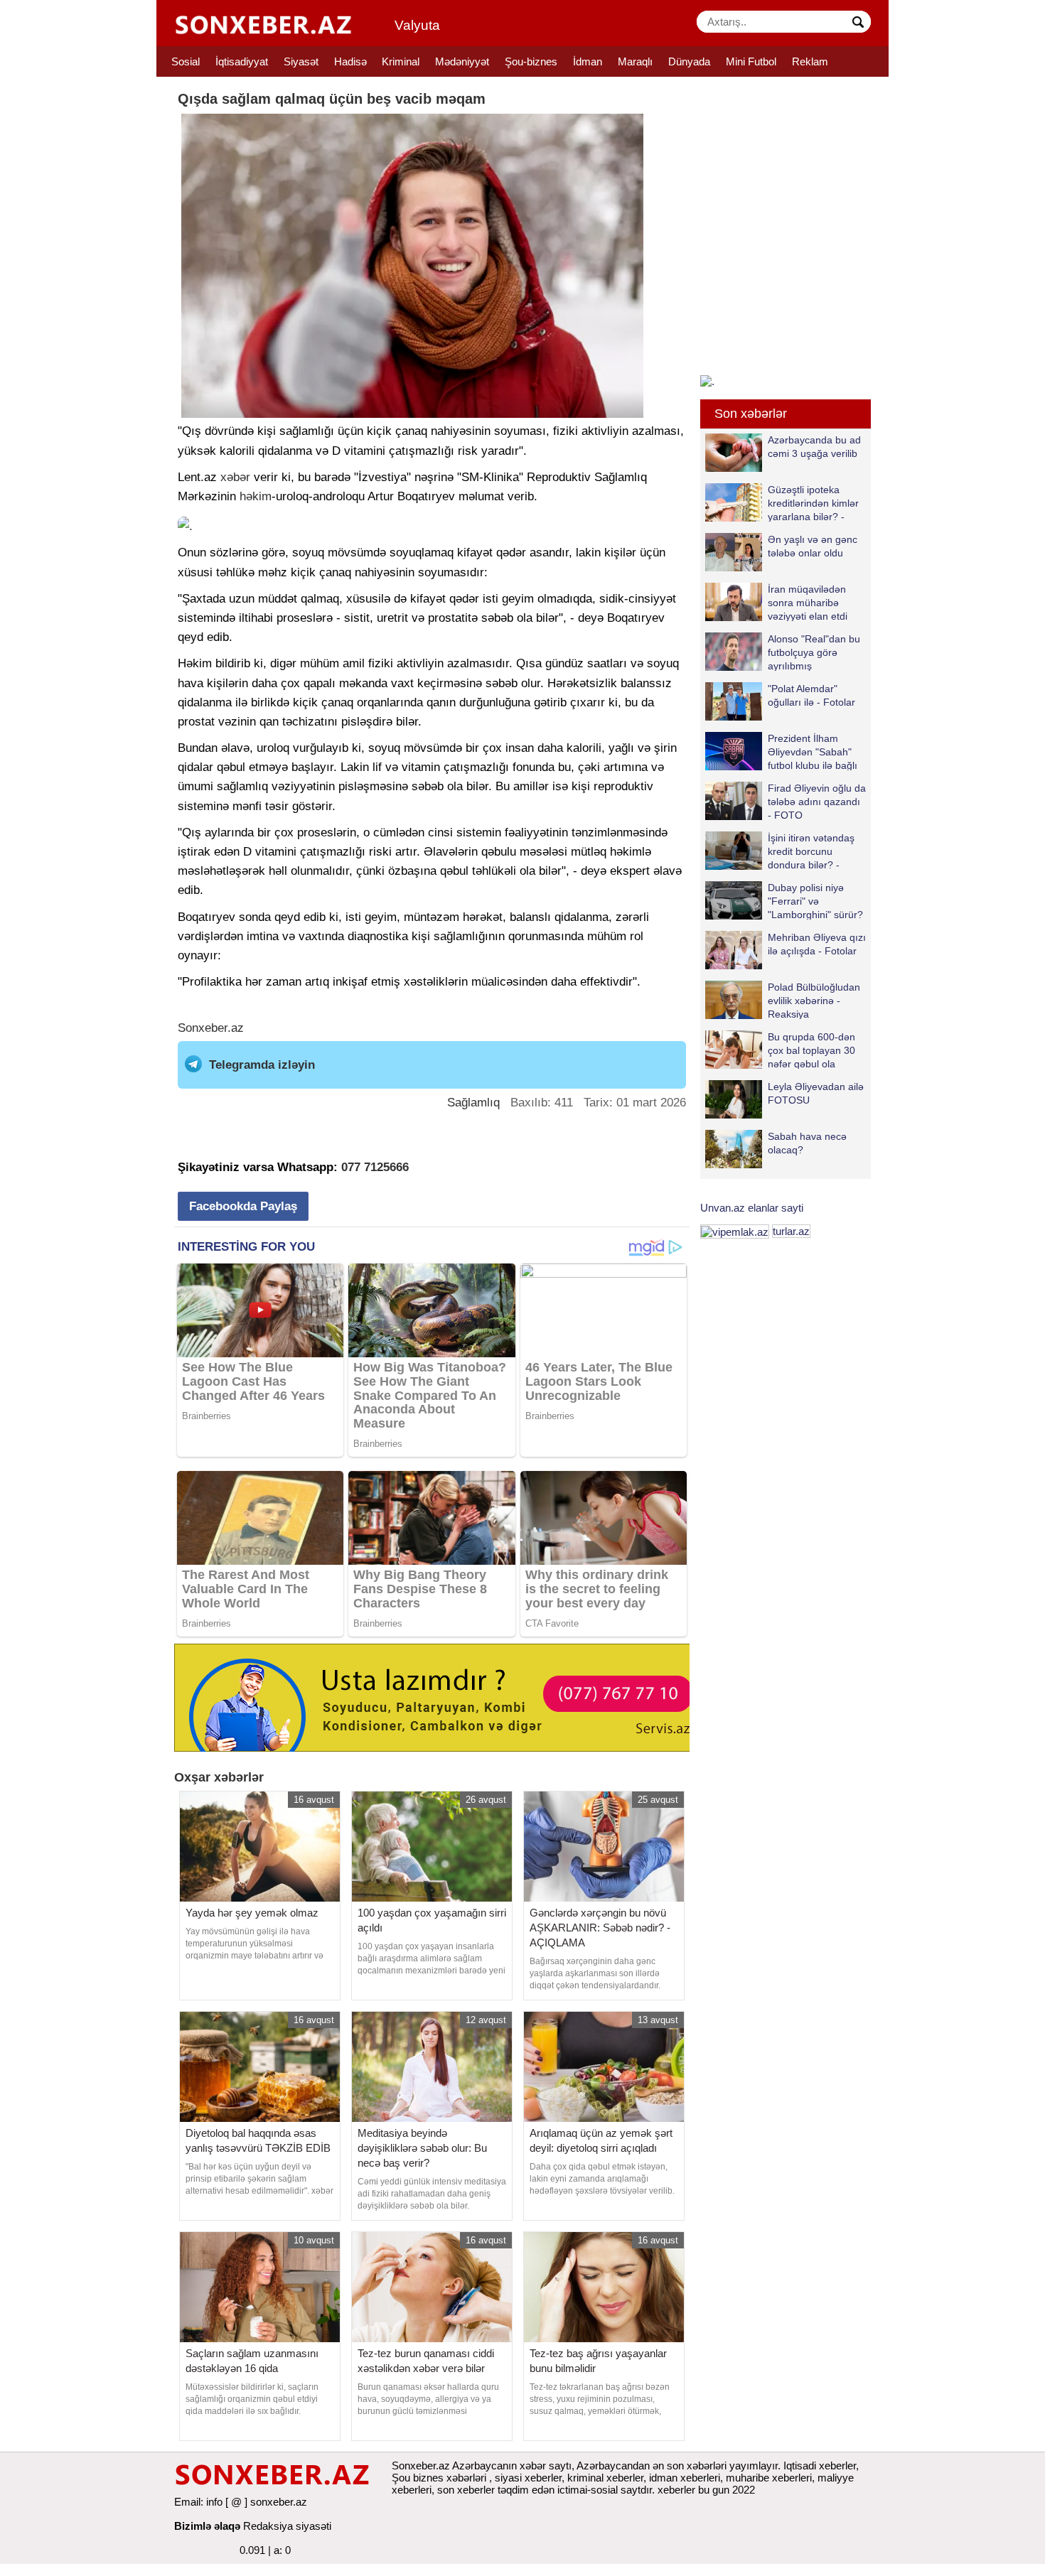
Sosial (186, 61)
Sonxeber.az (211, 1028)
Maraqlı (635, 61)
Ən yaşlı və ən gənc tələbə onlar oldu (813, 546)
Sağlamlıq (473, 1103)
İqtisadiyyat (242, 61)
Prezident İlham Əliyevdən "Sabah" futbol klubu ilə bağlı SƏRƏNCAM (813, 751)
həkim (256, 496)
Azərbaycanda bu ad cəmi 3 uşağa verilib (814, 447)
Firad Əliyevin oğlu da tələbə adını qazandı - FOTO (817, 801)
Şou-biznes (531, 61)
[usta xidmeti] (440, 1697)
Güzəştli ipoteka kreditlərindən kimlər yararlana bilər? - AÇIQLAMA (813, 503)
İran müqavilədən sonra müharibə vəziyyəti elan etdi (808, 602)
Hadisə (350, 61)
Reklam (810, 61)
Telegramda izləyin (262, 1065)
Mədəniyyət (462, 61)
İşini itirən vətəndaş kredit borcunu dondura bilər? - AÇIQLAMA (811, 851)
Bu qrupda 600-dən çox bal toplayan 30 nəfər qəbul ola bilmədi (811, 1050)
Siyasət (301, 61)
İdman (588, 61)
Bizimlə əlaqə (207, 2526)
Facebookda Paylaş (243, 1206)
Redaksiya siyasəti (287, 2526)
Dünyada (689, 61)
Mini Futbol (751, 61)
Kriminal (401, 61)
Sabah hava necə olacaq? (807, 1143)
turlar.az (791, 1231)
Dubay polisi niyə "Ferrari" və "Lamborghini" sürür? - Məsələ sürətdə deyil (784, 901)
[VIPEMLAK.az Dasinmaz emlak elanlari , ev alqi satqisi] (735, 1231)
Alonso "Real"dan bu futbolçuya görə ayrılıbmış (814, 652)
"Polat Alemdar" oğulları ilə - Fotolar (811, 695)
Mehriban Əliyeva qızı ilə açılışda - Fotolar (817, 944)
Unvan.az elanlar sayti (752, 1208)
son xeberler (466, 2490)
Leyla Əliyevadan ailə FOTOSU (816, 1093)
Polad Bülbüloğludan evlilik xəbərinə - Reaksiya (814, 1000)
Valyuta (417, 25)
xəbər (235, 477)
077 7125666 (375, 1167)
